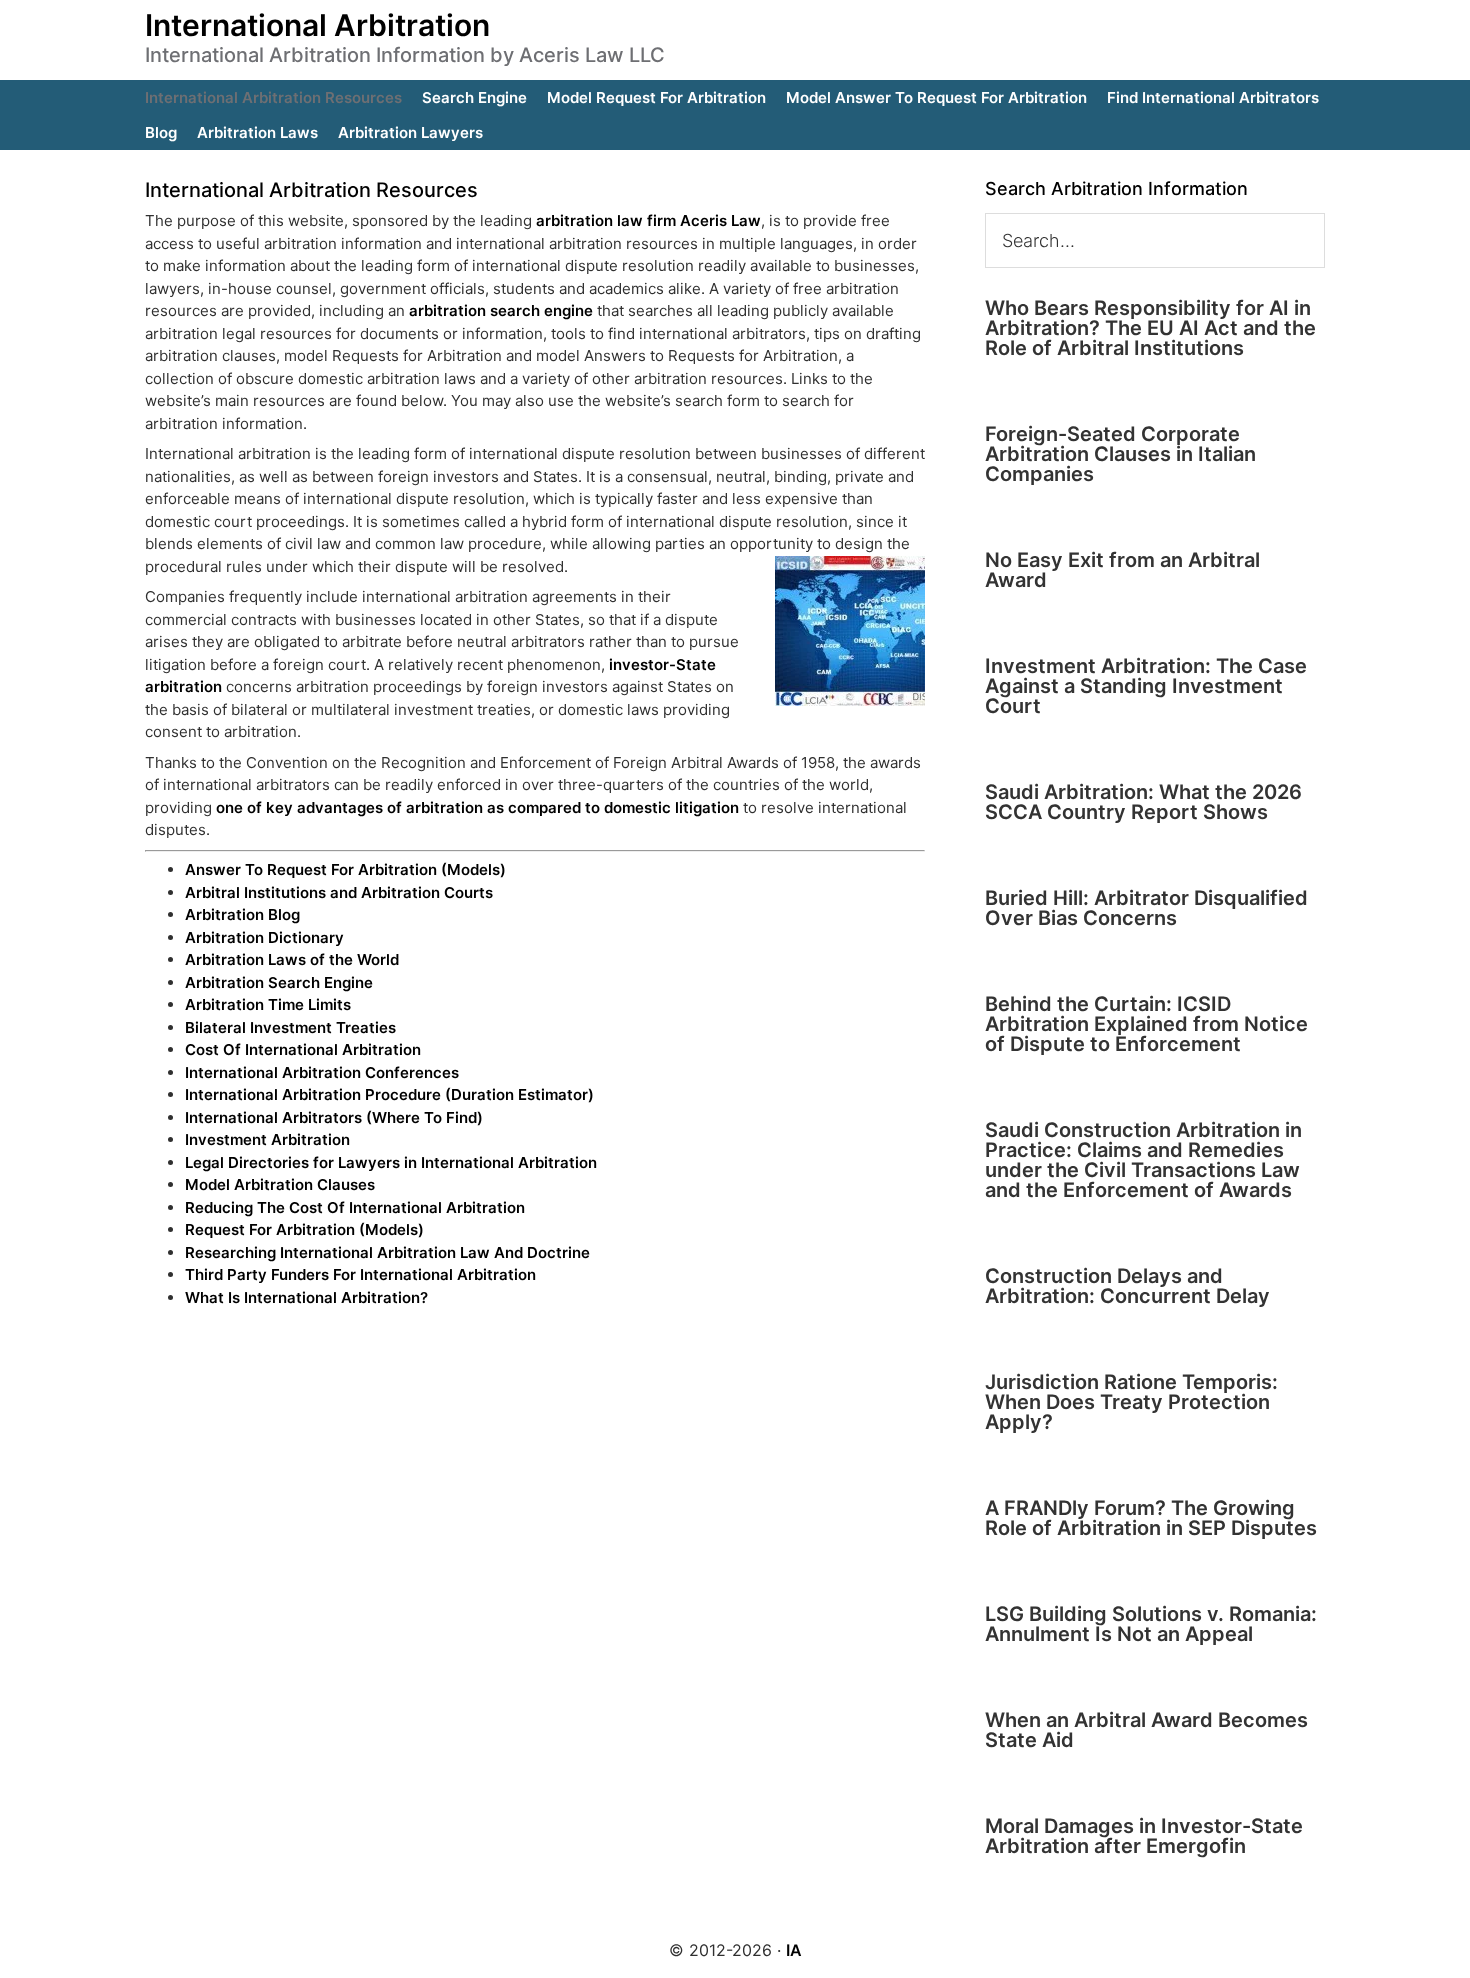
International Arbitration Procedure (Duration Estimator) (389, 1094)
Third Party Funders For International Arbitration (360, 1274)
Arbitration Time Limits (268, 1004)
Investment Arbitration (267, 1139)
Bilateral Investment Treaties (290, 1027)
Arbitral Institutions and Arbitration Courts (339, 892)
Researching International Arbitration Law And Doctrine (387, 1252)
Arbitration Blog (242, 914)
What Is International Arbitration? (306, 1297)
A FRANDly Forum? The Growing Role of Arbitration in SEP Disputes (1151, 1518)
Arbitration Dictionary (264, 937)
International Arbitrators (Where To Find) (334, 1117)
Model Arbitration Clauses (280, 1184)
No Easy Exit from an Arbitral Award (1122, 570)
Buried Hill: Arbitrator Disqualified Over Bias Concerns (1146, 908)
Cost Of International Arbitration (303, 1049)
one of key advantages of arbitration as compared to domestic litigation (477, 807)
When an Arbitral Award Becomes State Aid (1146, 1730)
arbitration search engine (501, 310)
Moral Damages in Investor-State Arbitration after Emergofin (1144, 1836)
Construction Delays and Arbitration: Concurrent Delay (1127, 1286)
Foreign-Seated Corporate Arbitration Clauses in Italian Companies (1120, 454)
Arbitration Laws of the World (292, 959)
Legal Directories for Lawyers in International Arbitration (391, 1162)
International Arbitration (317, 25)
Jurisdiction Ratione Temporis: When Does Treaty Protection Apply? (1131, 1402)
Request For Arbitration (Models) (304, 1229)
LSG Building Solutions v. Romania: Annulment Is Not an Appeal (1151, 1624)
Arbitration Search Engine (279, 982)
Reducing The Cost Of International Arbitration (355, 1207)
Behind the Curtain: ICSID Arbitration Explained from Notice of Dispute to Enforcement (1146, 1024)
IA (794, 1950)
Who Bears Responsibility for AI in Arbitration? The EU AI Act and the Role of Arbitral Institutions (1150, 328)
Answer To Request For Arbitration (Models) (345, 869)
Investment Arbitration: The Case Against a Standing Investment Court (1146, 686)
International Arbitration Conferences (322, 1072)
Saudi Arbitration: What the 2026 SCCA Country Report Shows (1143, 802)
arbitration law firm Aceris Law (648, 220)
